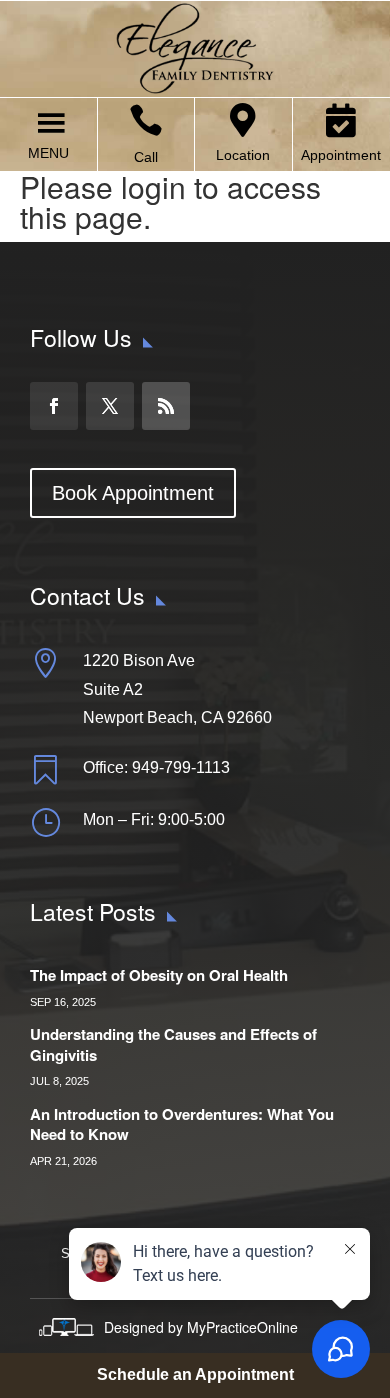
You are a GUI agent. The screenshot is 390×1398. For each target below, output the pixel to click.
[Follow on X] (110, 406)
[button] (48, 153)
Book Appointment (133, 493)
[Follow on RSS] (166, 406)
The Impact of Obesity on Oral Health (159, 975)
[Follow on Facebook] (54, 406)
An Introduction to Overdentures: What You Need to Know (182, 1124)
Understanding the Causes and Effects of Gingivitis (173, 1044)
